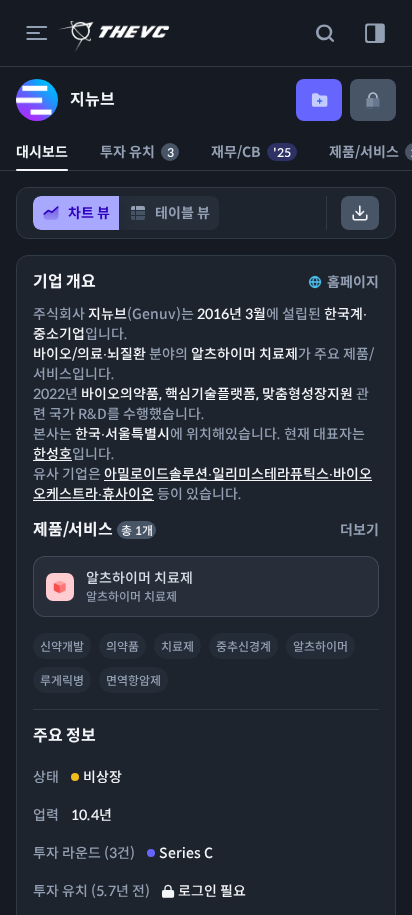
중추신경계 (243, 646)
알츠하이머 (320, 646)
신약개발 (62, 646)
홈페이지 (353, 282)
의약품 (122, 646)
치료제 (177, 646)
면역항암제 (133, 680)
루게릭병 (62, 680)
